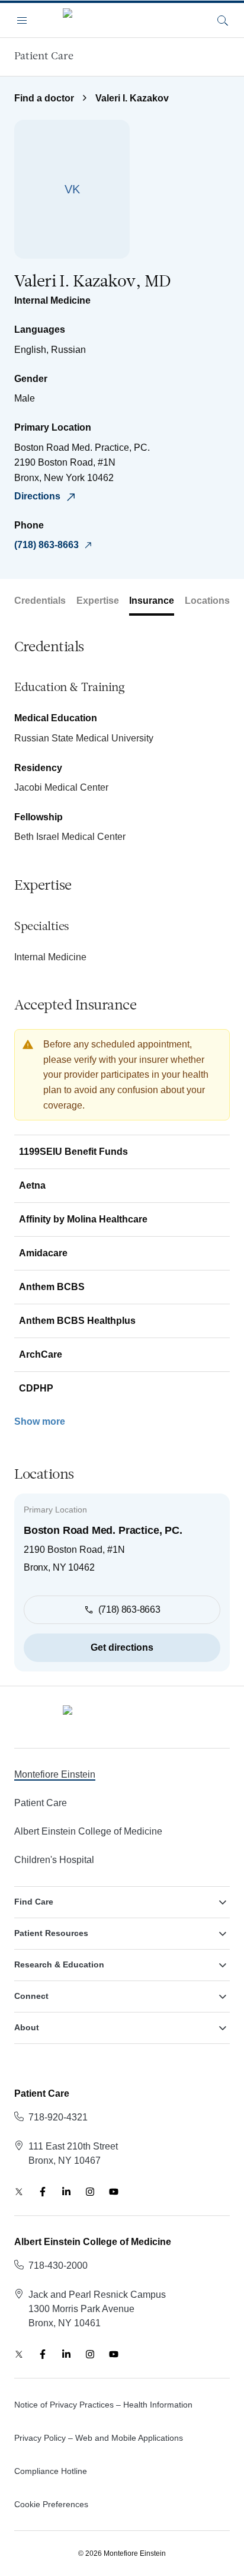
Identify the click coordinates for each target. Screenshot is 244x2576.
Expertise (98, 601)
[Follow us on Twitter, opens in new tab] (19, 2192)
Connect (31, 1996)
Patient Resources (51, 1933)
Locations (207, 601)
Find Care (34, 1902)
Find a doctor (44, 98)
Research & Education (59, 1964)
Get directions (122, 1647)
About (27, 2027)
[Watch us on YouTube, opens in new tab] (114, 2192)
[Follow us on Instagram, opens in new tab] (90, 2192)
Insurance (152, 601)
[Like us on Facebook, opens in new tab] (43, 2192)
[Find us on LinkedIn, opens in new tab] (66, 2192)
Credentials (40, 601)
